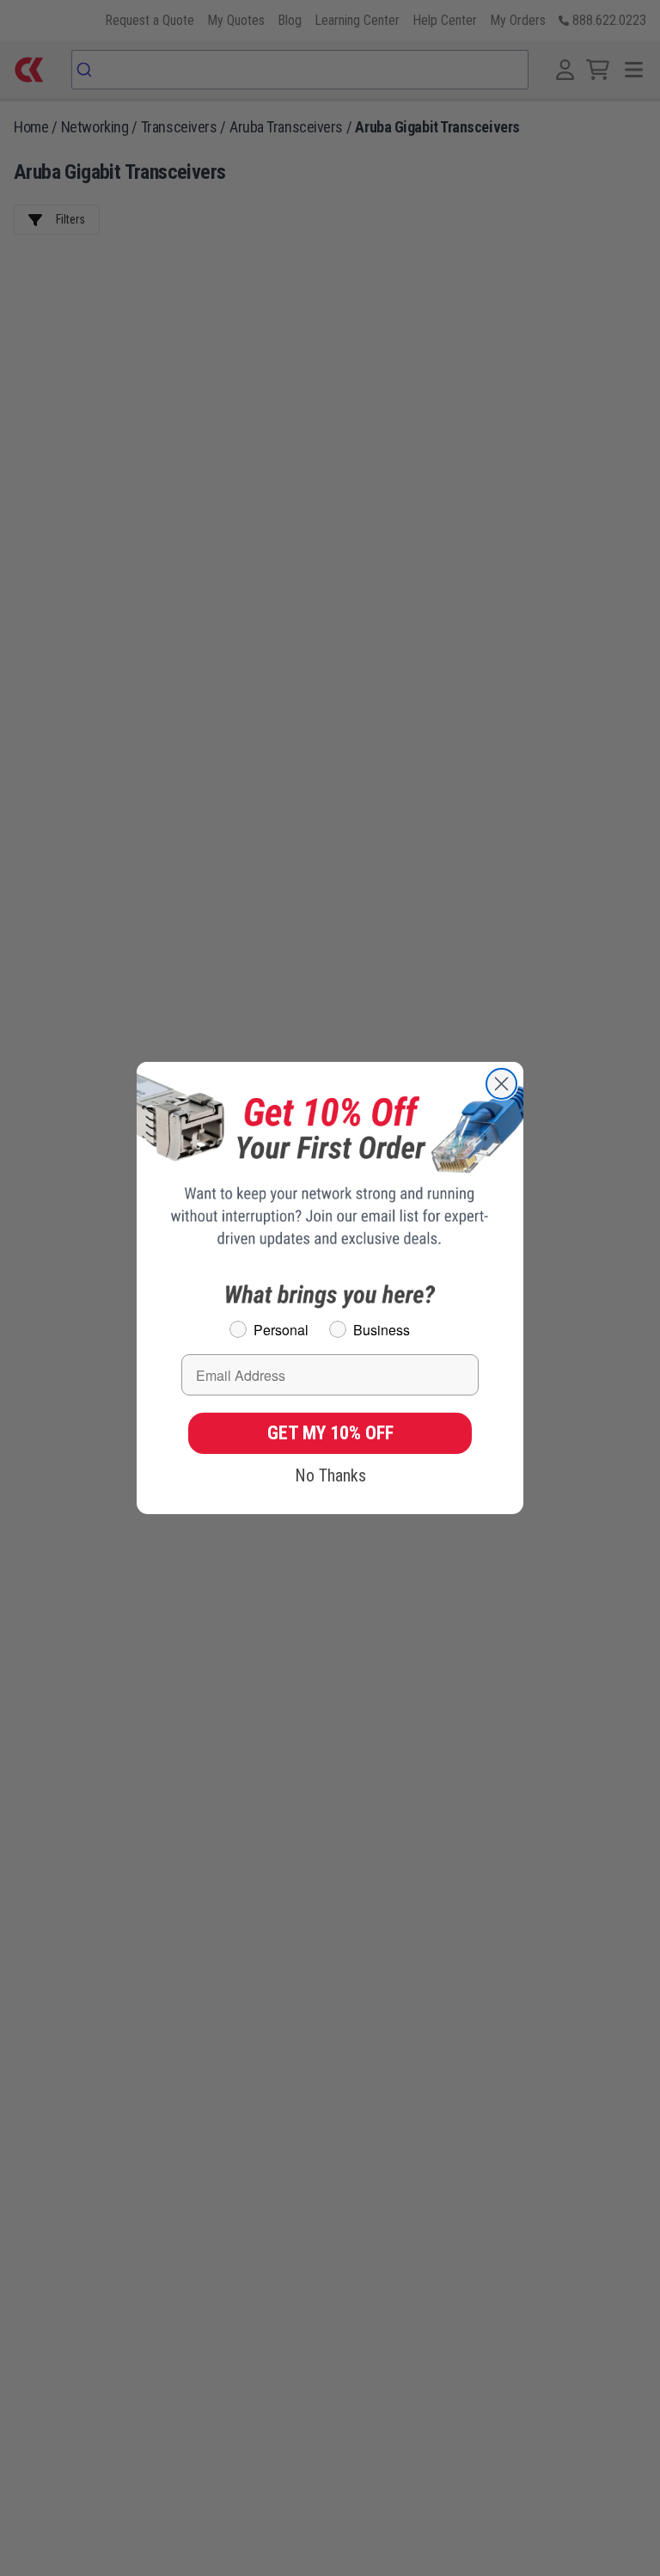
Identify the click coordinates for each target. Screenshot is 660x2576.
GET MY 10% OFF (330, 1433)
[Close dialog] (501, 1084)
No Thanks (330, 1475)
